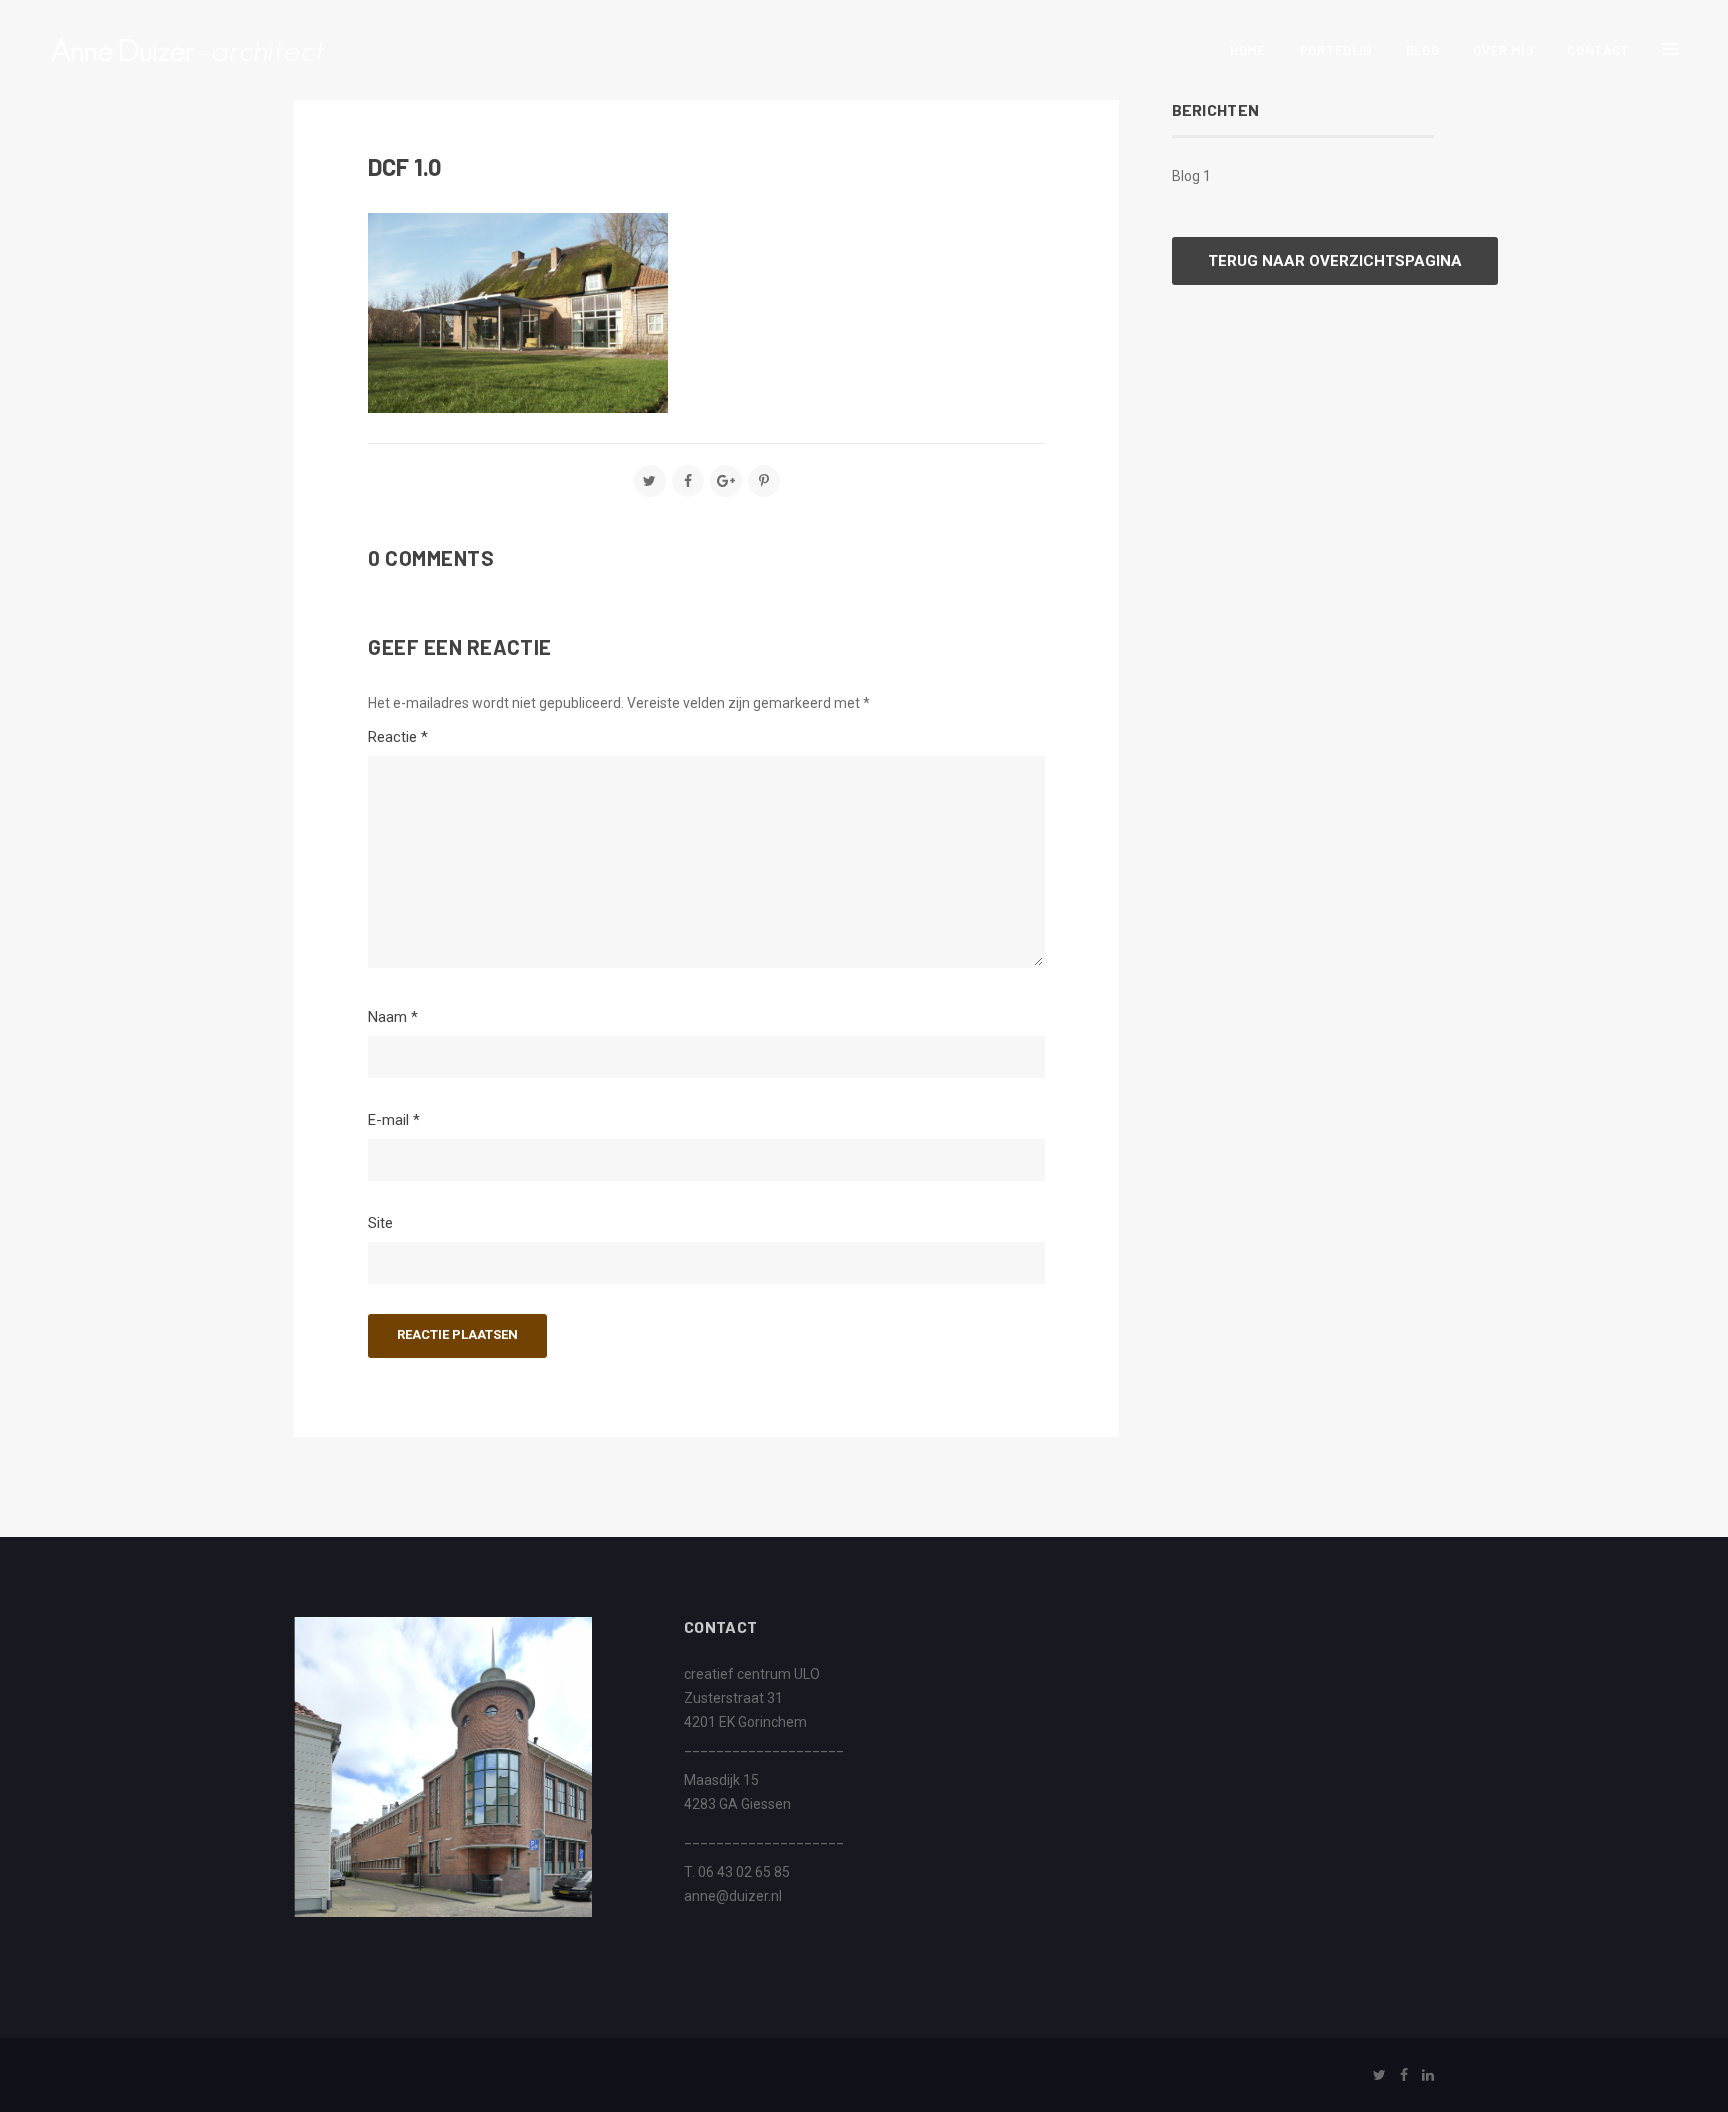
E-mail (394, 1120)
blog (1423, 50)
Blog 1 (1191, 176)
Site (380, 1223)
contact (1598, 50)
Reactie (398, 737)
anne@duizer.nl (733, 1896)
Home (1248, 50)
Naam (393, 1017)
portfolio (1336, 50)
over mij (1503, 50)
